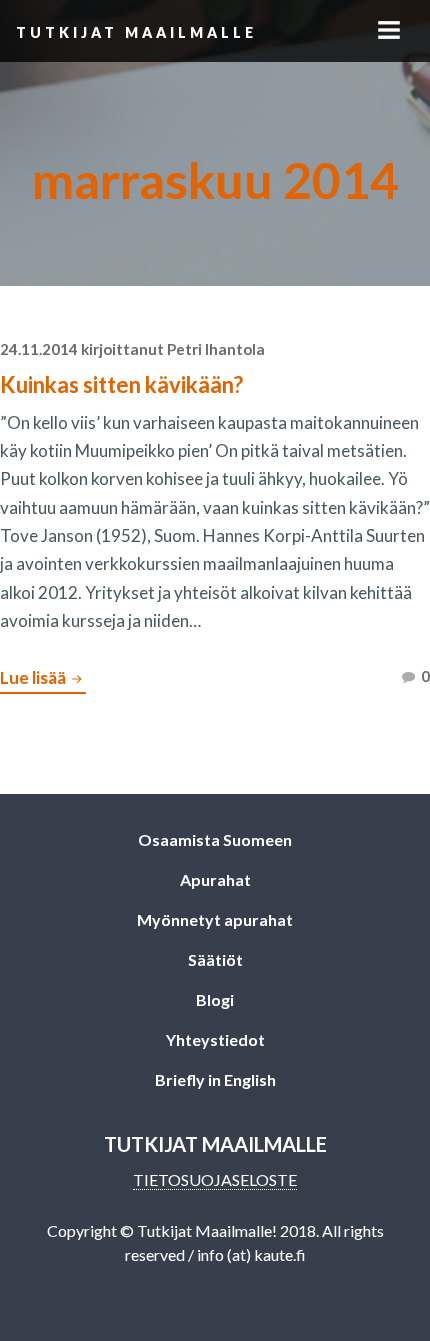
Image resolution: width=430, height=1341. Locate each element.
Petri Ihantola (216, 349)
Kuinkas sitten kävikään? (121, 384)
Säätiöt (215, 959)
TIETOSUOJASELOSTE (215, 1179)
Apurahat (215, 879)
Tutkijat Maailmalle (136, 32)
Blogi (215, 999)
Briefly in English (215, 1079)
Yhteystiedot (215, 1039)
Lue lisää (43, 680)
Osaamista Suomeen (215, 839)
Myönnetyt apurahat (215, 919)
